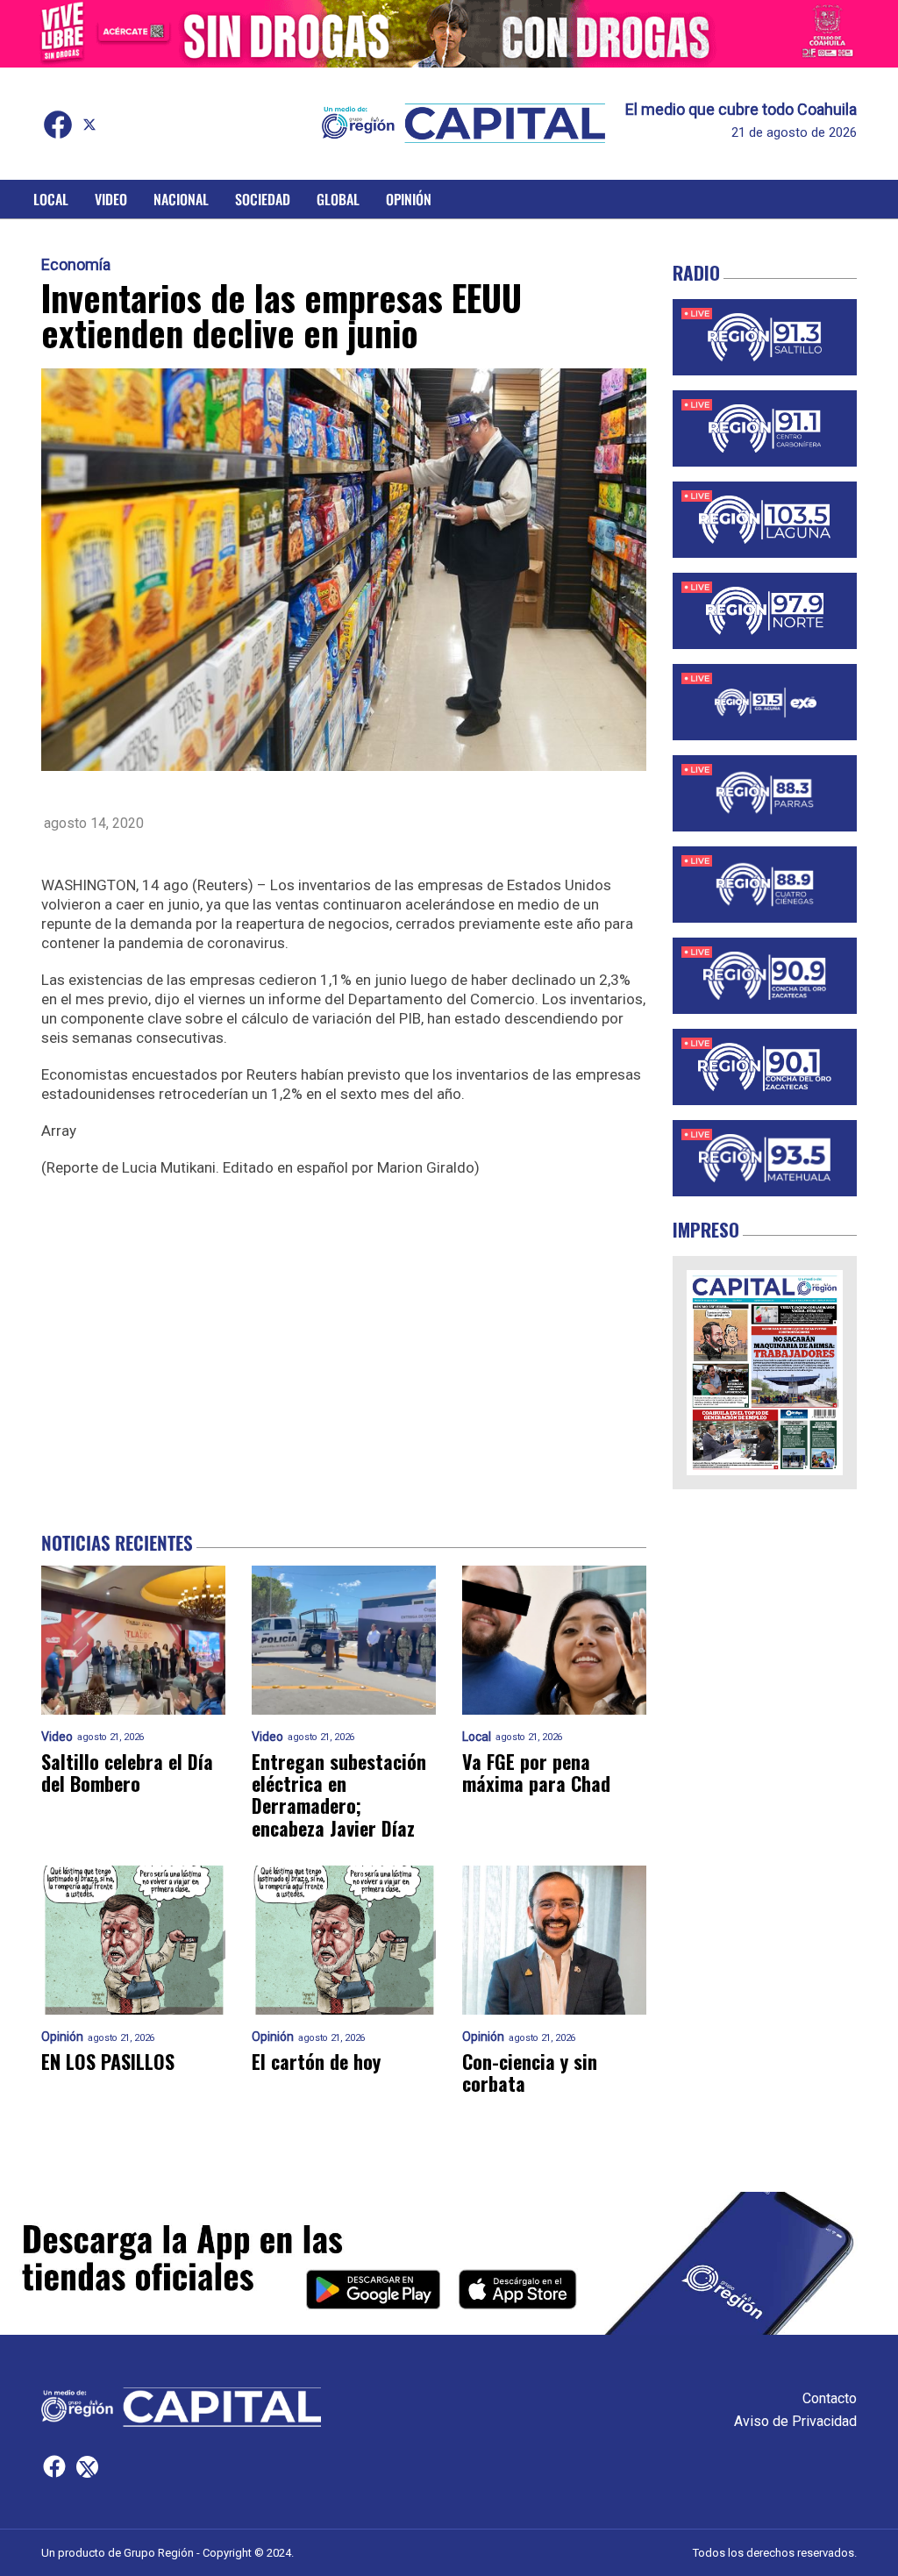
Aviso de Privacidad (795, 2421)
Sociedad (263, 199)
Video (111, 199)
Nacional (181, 199)
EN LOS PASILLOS (108, 2062)
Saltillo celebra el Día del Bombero (127, 1773)
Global (338, 199)
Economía (76, 265)
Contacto (830, 2398)
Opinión (409, 199)
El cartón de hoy (316, 2062)
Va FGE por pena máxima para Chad (536, 1773)
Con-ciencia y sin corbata (530, 2073)
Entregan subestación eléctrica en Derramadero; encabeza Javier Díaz (339, 1795)
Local (51, 199)
